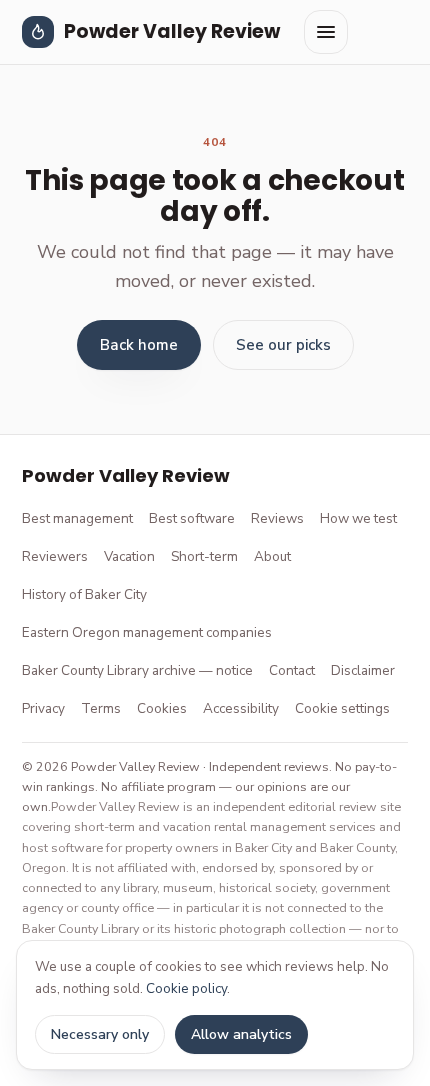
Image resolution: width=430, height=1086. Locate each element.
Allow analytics (241, 1034)
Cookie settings (342, 708)
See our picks (283, 345)
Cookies (162, 708)
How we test (358, 518)
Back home (139, 345)
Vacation (129, 556)
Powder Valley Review (172, 31)
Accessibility (241, 708)
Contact (292, 670)
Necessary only (100, 1034)
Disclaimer (363, 670)
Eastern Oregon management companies (147, 632)
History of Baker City (84, 594)
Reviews (277, 518)
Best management (77, 518)
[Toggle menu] (326, 32)
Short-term (204, 556)
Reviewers (55, 556)
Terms (101, 708)
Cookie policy (186, 988)
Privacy (43, 708)
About (272, 556)
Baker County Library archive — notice (137, 670)
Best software (192, 518)
